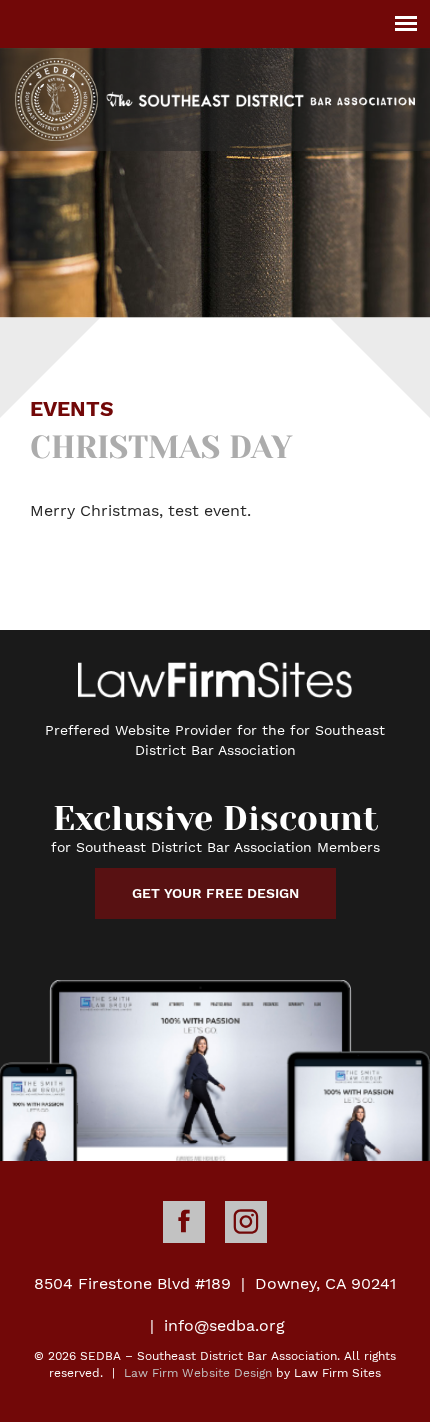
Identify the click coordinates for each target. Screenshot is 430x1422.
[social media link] (184, 1222)
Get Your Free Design (215, 893)
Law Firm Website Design (198, 1373)
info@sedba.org (224, 1325)
